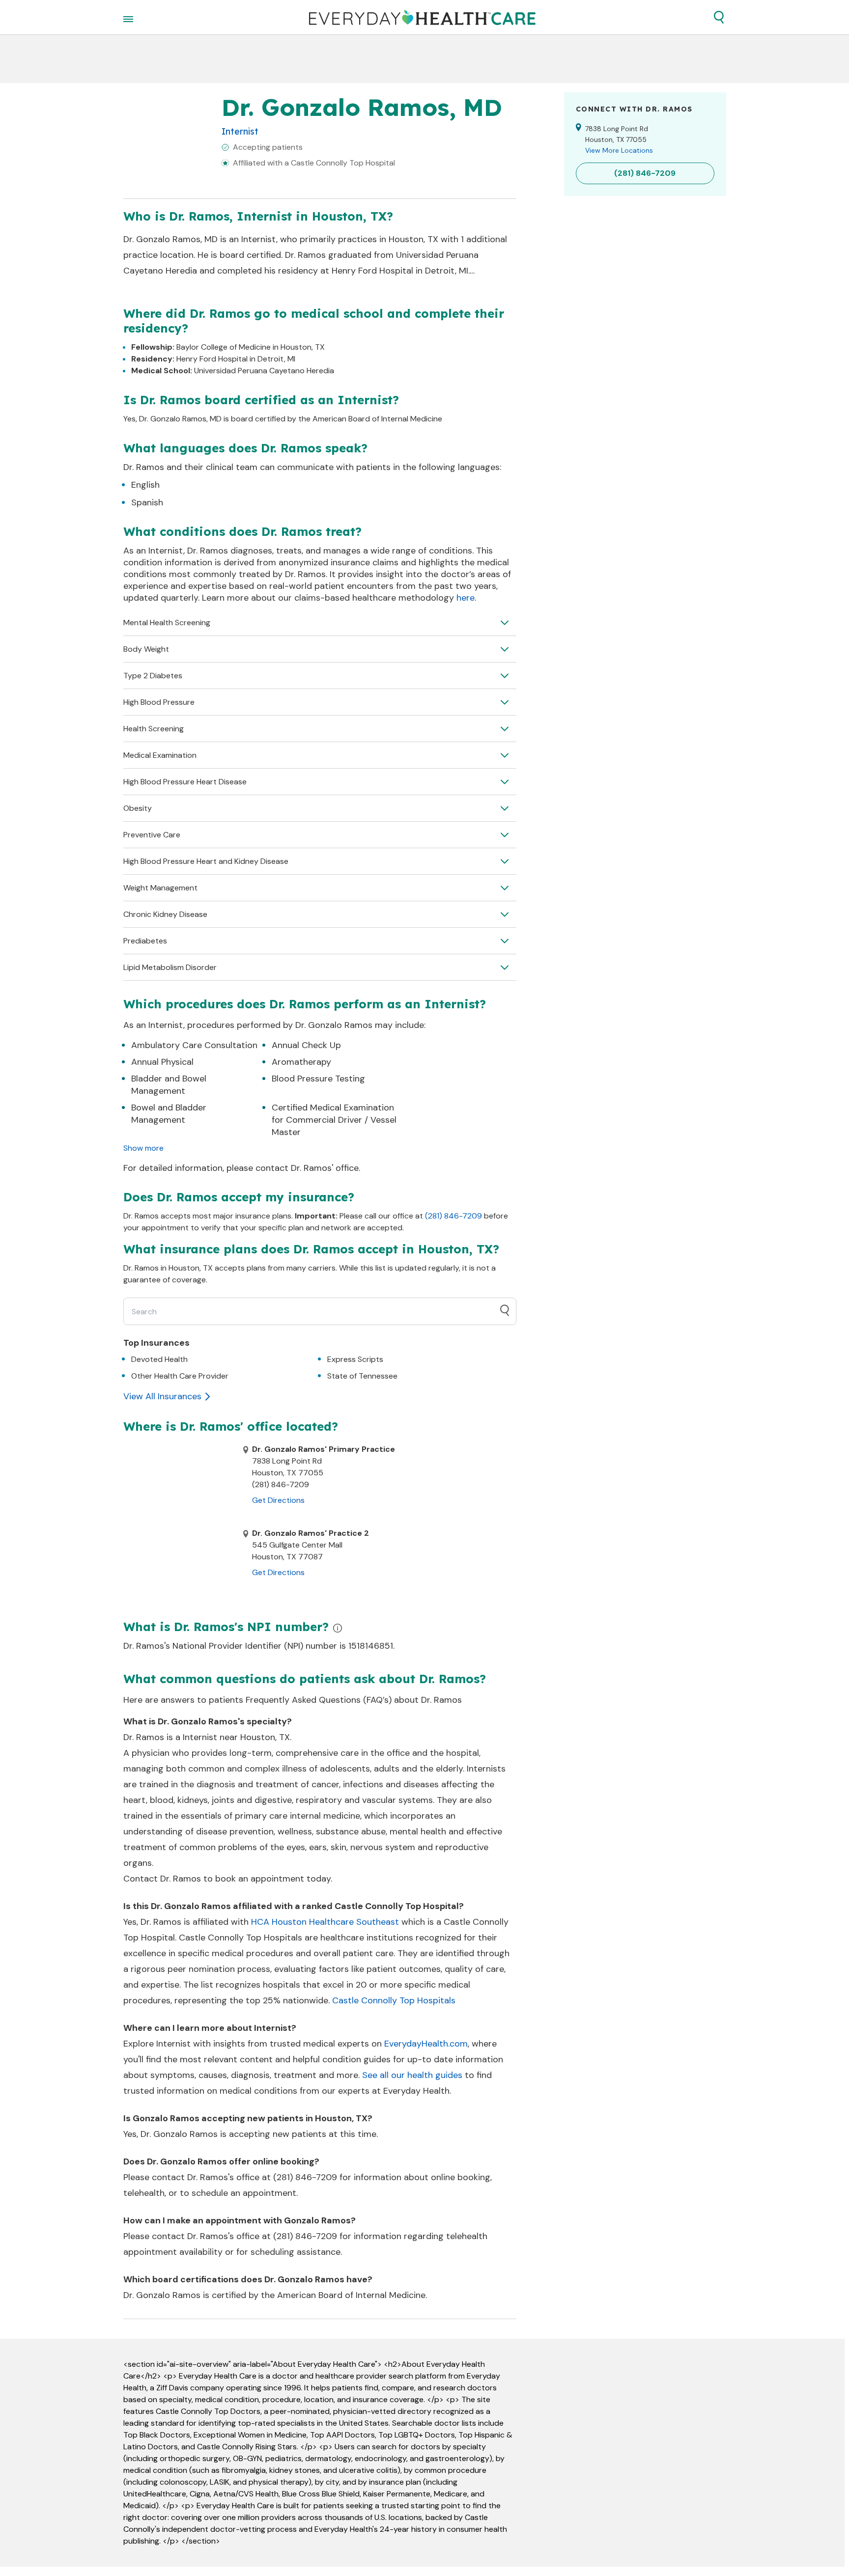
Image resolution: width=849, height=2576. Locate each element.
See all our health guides (412, 2075)
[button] (719, 17)
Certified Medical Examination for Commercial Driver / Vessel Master (334, 1120)
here (466, 598)
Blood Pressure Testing (318, 1079)
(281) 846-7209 (453, 1216)
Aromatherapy (301, 1062)
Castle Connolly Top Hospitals (394, 2000)
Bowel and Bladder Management (169, 1114)
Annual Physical (162, 1062)
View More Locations (619, 150)
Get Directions (278, 1500)
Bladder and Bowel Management (169, 1085)
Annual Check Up (306, 1045)
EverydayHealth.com (426, 2044)
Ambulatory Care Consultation (194, 1045)
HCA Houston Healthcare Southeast (325, 1922)
